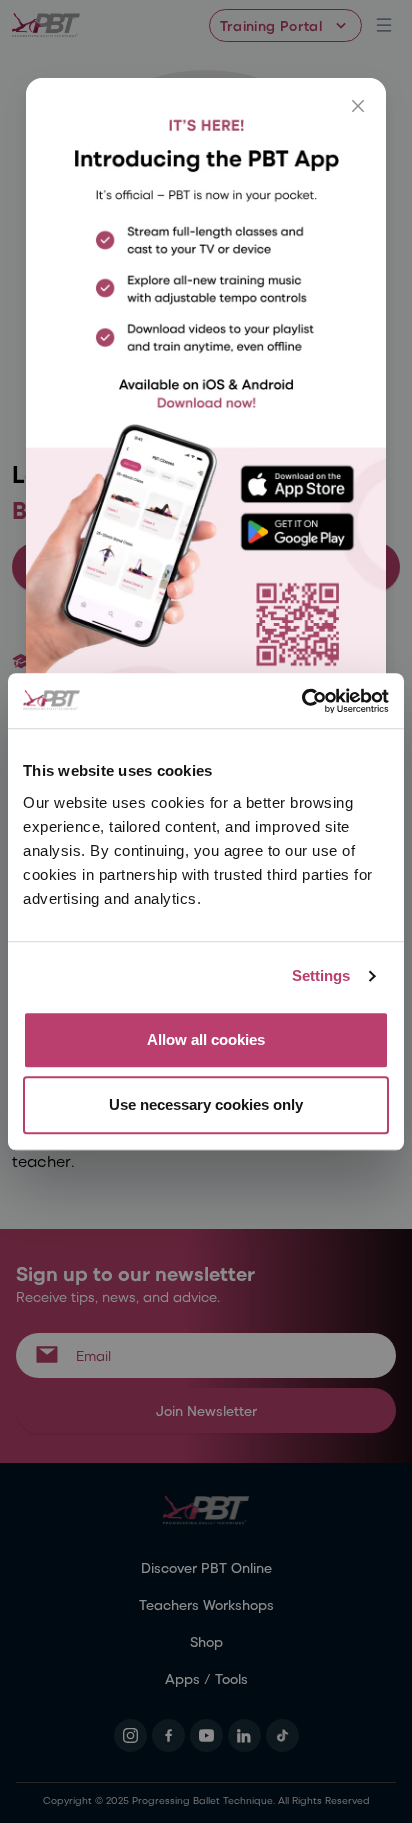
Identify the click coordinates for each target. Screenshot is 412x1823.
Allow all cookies (206, 1039)
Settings (321, 975)
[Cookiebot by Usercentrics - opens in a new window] (301, 701)
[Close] (358, 106)
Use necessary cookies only (206, 1104)
